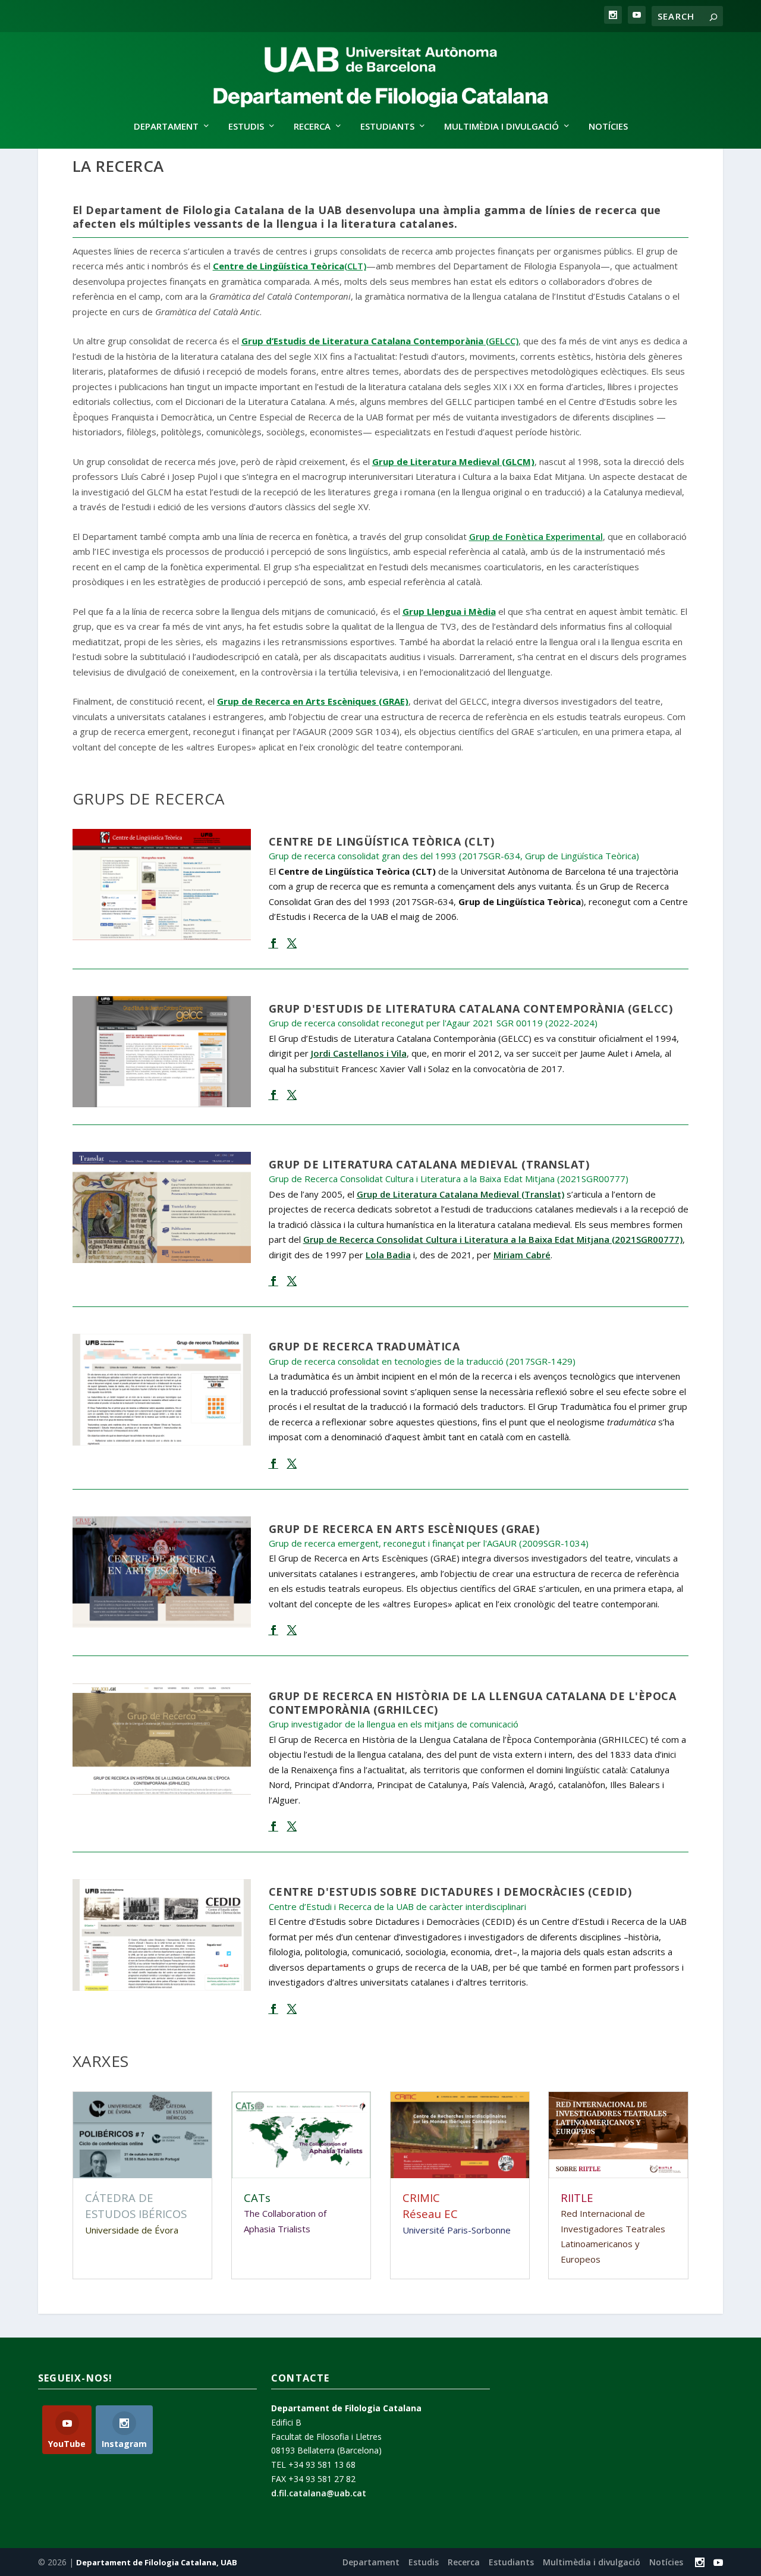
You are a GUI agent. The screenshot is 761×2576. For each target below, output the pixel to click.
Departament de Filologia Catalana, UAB (157, 2562)
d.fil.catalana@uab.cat (319, 2493)
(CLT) (290, 266)
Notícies (608, 127)
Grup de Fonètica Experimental (536, 536)
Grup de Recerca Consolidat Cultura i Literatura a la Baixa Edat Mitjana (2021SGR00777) (493, 1239)
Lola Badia (388, 1255)
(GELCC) (380, 341)
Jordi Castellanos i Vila (359, 1053)
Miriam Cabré (522, 1255)
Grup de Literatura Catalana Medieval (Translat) (460, 1194)
